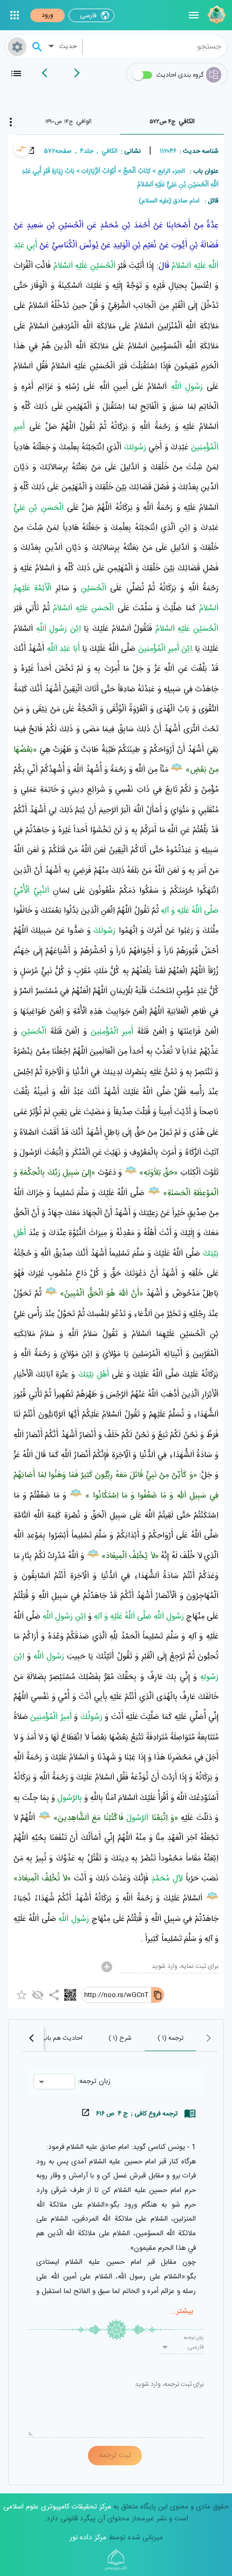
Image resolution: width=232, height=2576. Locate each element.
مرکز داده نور (88, 2538)
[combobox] (155, 46)
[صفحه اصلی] (215, 15)
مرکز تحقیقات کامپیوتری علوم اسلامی (57, 2507)
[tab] (172, 122)
